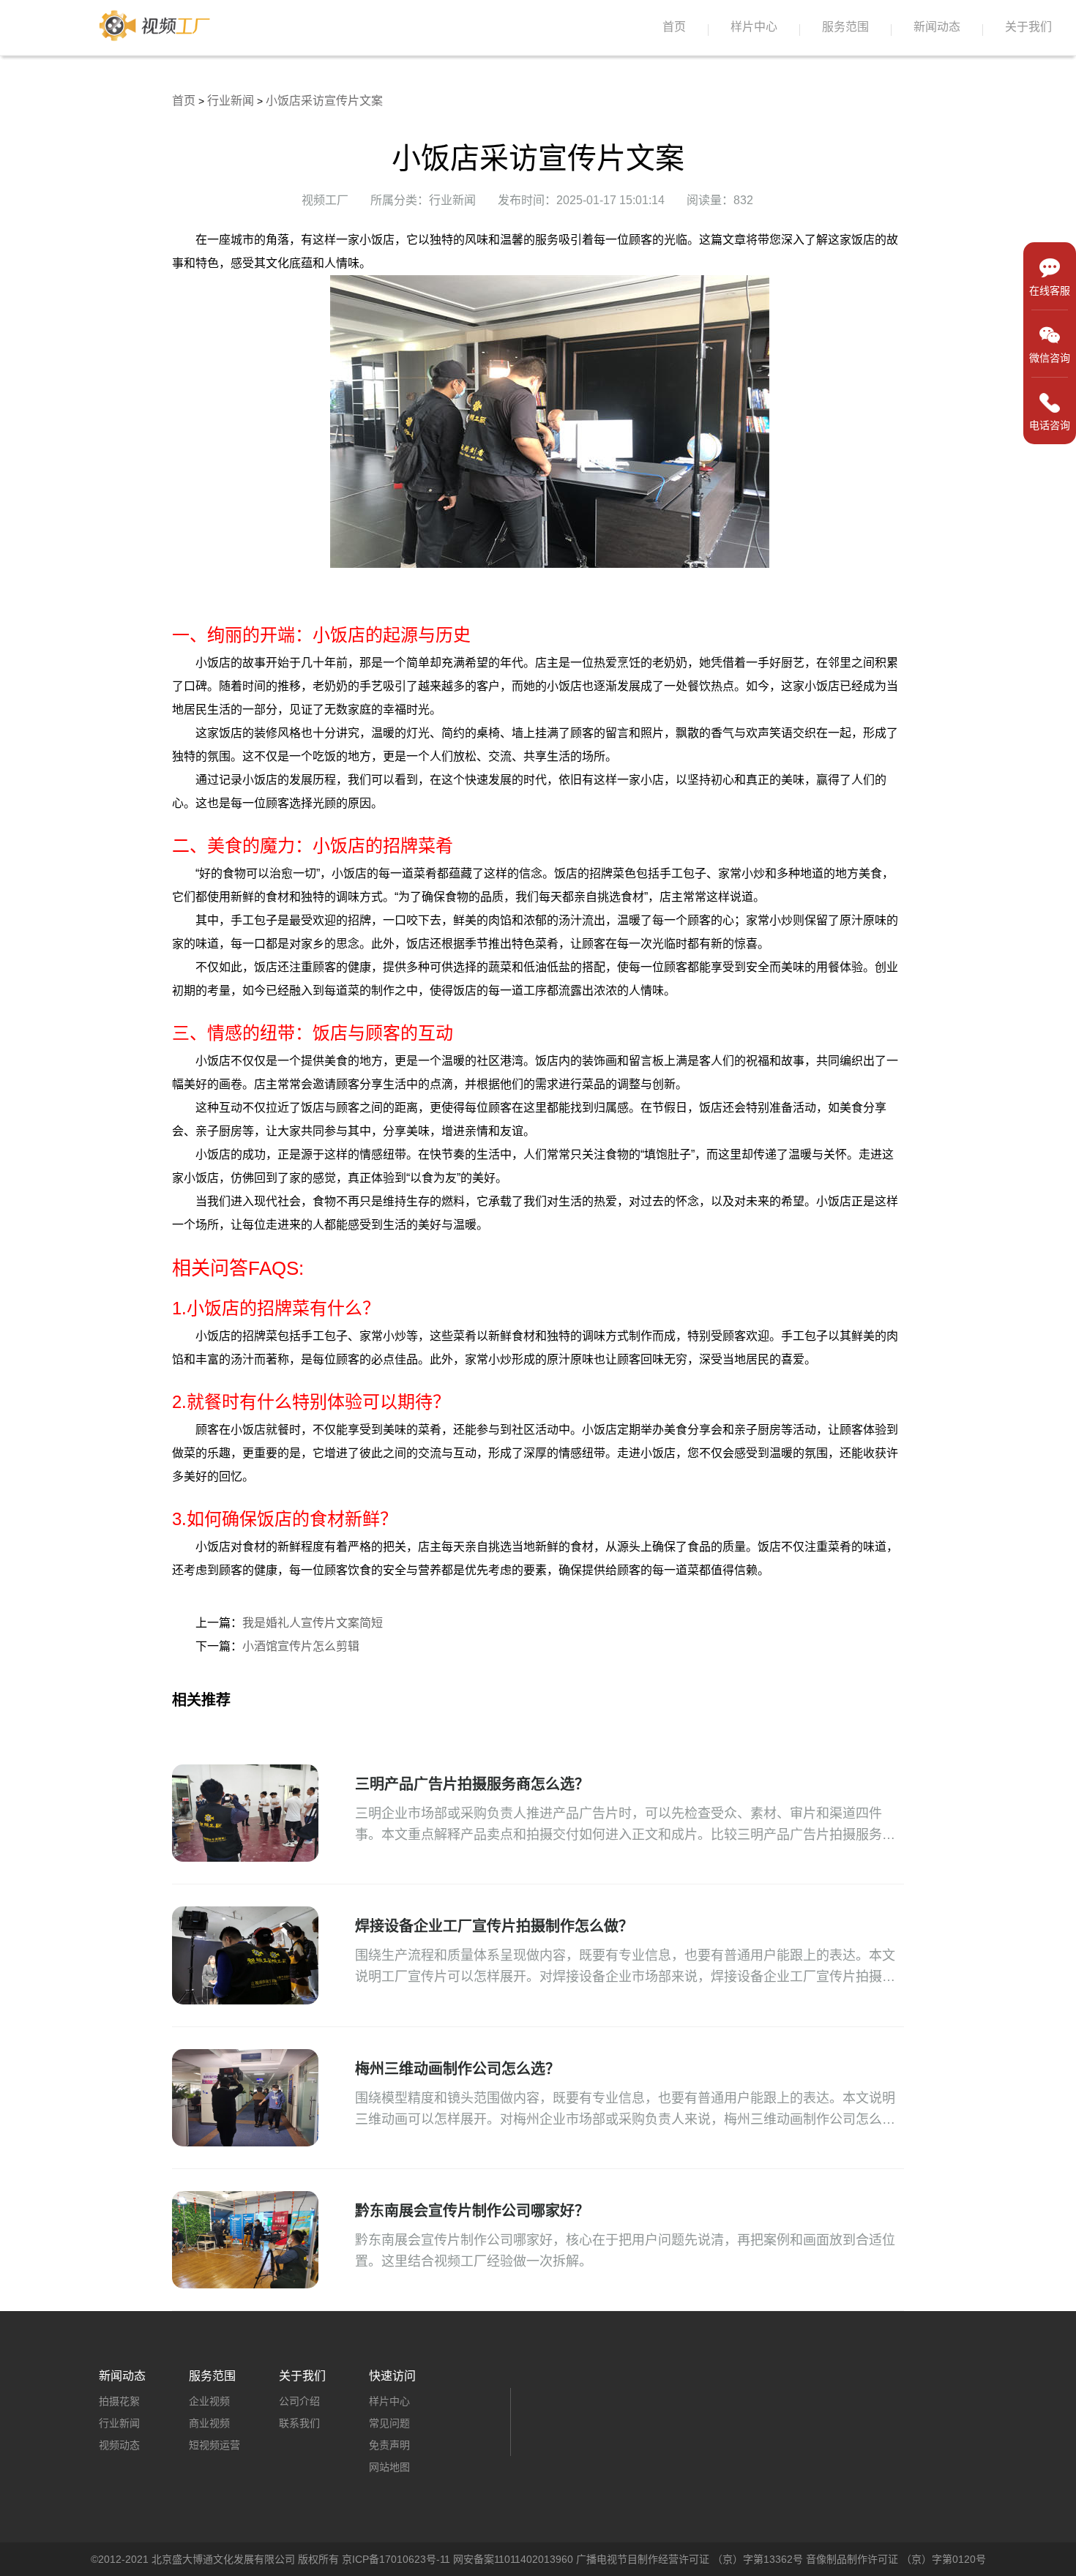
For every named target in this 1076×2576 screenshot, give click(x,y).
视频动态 (119, 2445)
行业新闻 (231, 101)
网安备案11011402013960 (513, 2559)
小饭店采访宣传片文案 (324, 101)
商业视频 (209, 2423)
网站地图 (389, 2467)
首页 (674, 27)
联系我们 (299, 2423)
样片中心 (754, 27)
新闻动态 (937, 27)
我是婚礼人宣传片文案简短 (313, 1623)
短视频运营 (214, 2445)
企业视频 (209, 2401)
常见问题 (389, 2423)
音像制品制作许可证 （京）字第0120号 (896, 2559)
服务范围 (845, 27)
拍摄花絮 (119, 2401)
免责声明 (389, 2445)
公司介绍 (299, 2401)
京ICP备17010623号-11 (396, 2559)
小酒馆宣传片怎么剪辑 (301, 1646)
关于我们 (1028, 27)
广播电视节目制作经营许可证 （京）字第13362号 (690, 2559)
